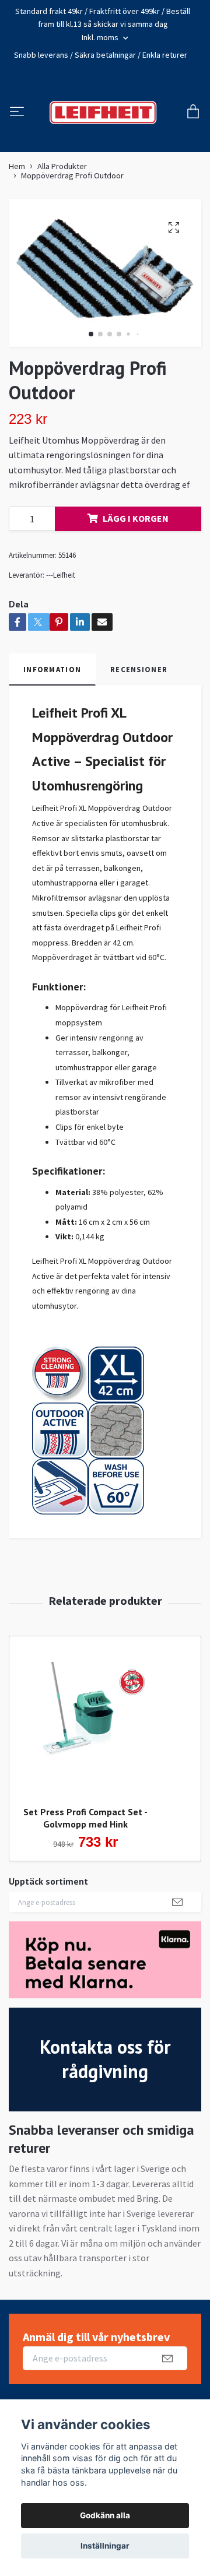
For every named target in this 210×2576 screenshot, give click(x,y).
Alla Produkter (62, 199)
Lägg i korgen (136, 551)
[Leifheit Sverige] (122, 121)
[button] (91, 367)
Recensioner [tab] (139, 702)
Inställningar (105, 2546)
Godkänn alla (105, 2515)
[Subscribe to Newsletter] (177, 1935)
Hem (17, 199)
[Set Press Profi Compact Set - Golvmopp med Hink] (85, 1750)
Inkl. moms (101, 37)
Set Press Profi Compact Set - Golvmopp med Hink (85, 1851)
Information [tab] (52, 702)
